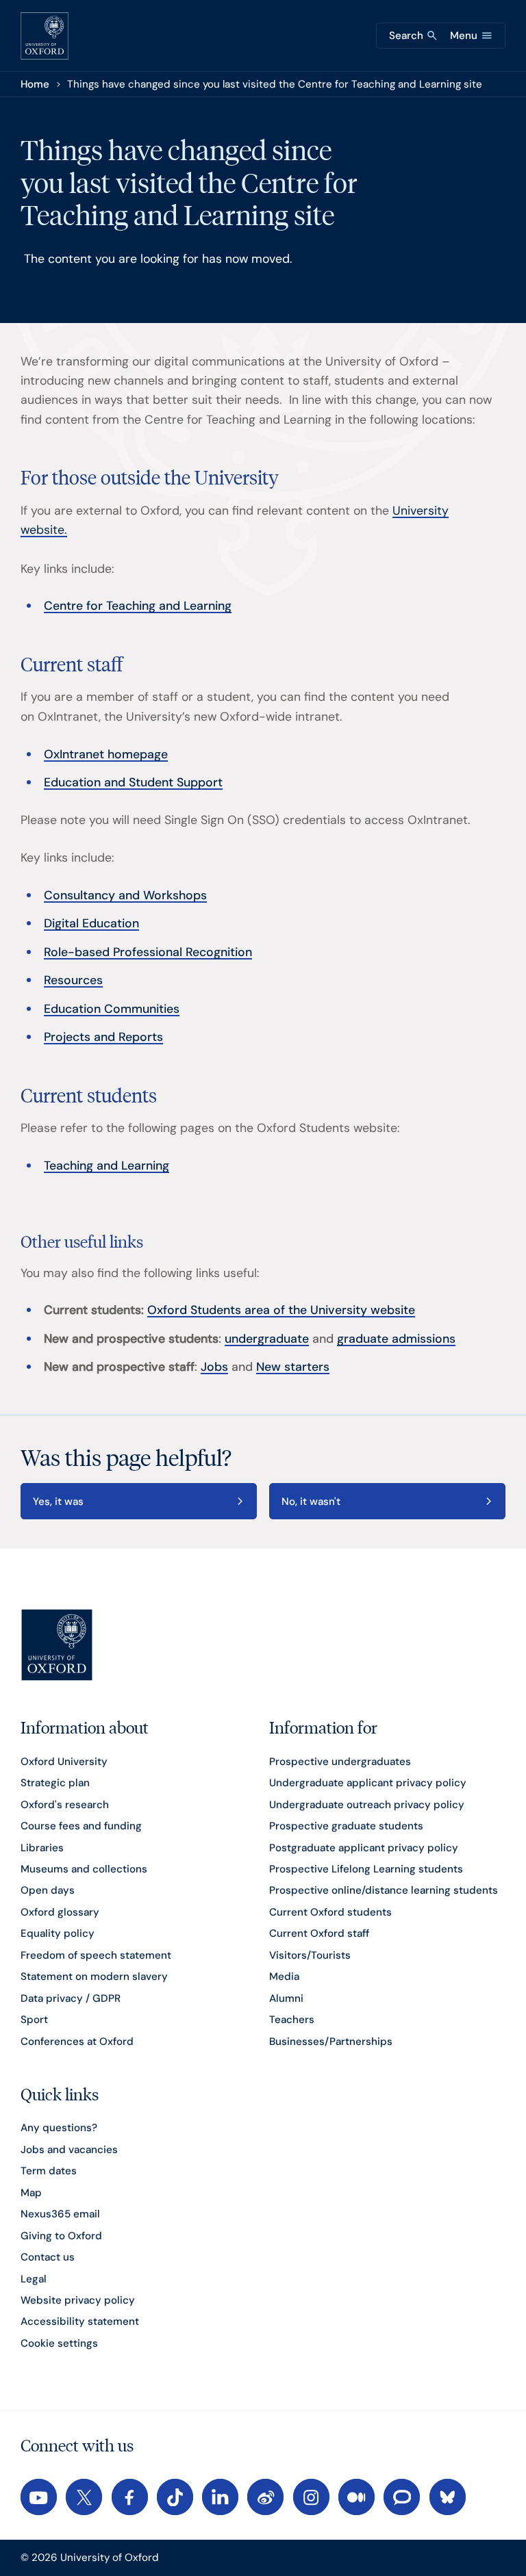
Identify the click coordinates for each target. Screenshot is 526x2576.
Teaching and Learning (107, 1165)
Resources (73, 980)
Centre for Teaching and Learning (138, 605)
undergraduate (267, 1338)
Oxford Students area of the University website (281, 1310)
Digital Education (91, 923)
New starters (293, 1366)
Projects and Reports (103, 1036)
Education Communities (112, 1008)
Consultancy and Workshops (125, 895)
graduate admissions (396, 1338)
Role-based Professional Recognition (148, 952)
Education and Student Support (133, 782)
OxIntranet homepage (106, 754)
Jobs (214, 1366)
